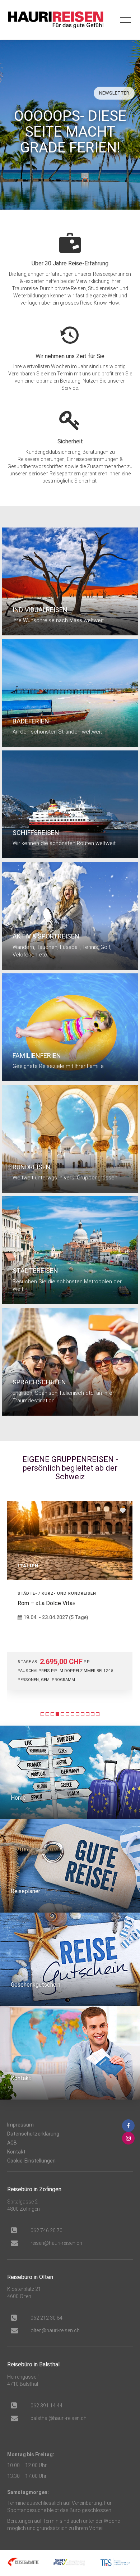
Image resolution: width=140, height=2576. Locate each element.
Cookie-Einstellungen (31, 2161)
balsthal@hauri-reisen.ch (59, 2418)
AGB (12, 2143)
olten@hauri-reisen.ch (55, 2330)
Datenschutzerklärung (33, 2134)
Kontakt (16, 2152)
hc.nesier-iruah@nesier (56, 2243)
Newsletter (114, 93)
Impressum (20, 2125)
